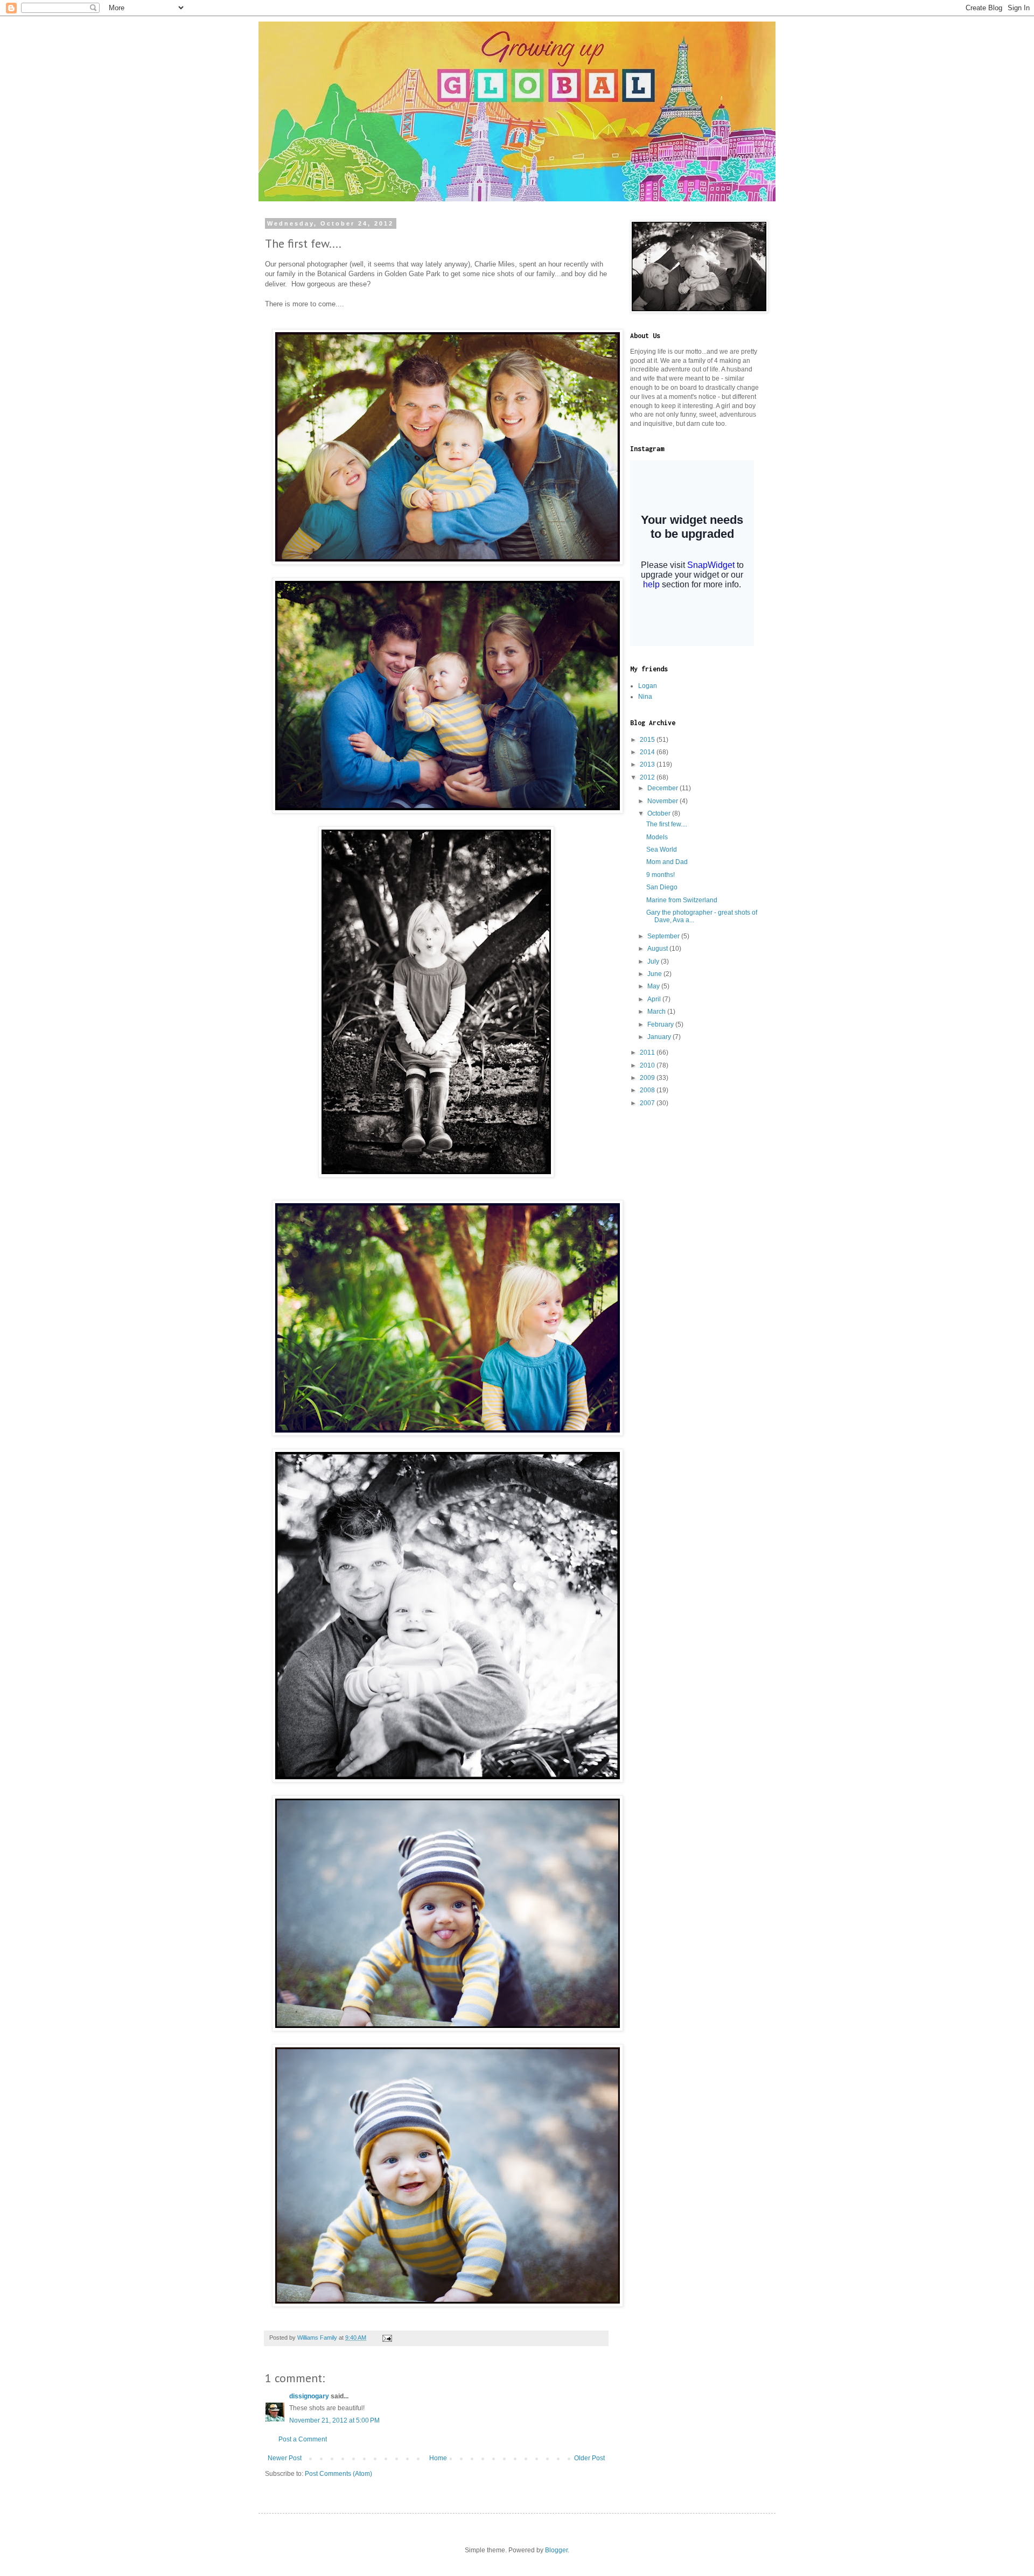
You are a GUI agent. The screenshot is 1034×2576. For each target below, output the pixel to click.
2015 (648, 740)
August (658, 949)
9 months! (661, 875)
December (663, 788)
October (660, 813)
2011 (648, 1052)
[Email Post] (387, 2338)
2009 (648, 1078)
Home (438, 2458)
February (661, 1024)
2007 (648, 1103)
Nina (645, 697)
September (664, 936)
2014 (648, 752)
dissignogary (309, 2396)
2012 (648, 777)
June (655, 974)
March (657, 1012)
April (655, 999)
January (660, 1037)
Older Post (589, 2458)
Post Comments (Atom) (338, 2474)
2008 (648, 1090)
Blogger (556, 2550)
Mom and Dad (667, 862)
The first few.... (667, 824)
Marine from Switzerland (682, 900)
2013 (648, 764)
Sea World (662, 850)
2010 (648, 1065)
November (663, 801)
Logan (648, 686)
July (654, 961)
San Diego (662, 887)
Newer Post (285, 2458)
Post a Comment (303, 2439)
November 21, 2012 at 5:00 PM (334, 2420)
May (654, 986)
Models (657, 837)
